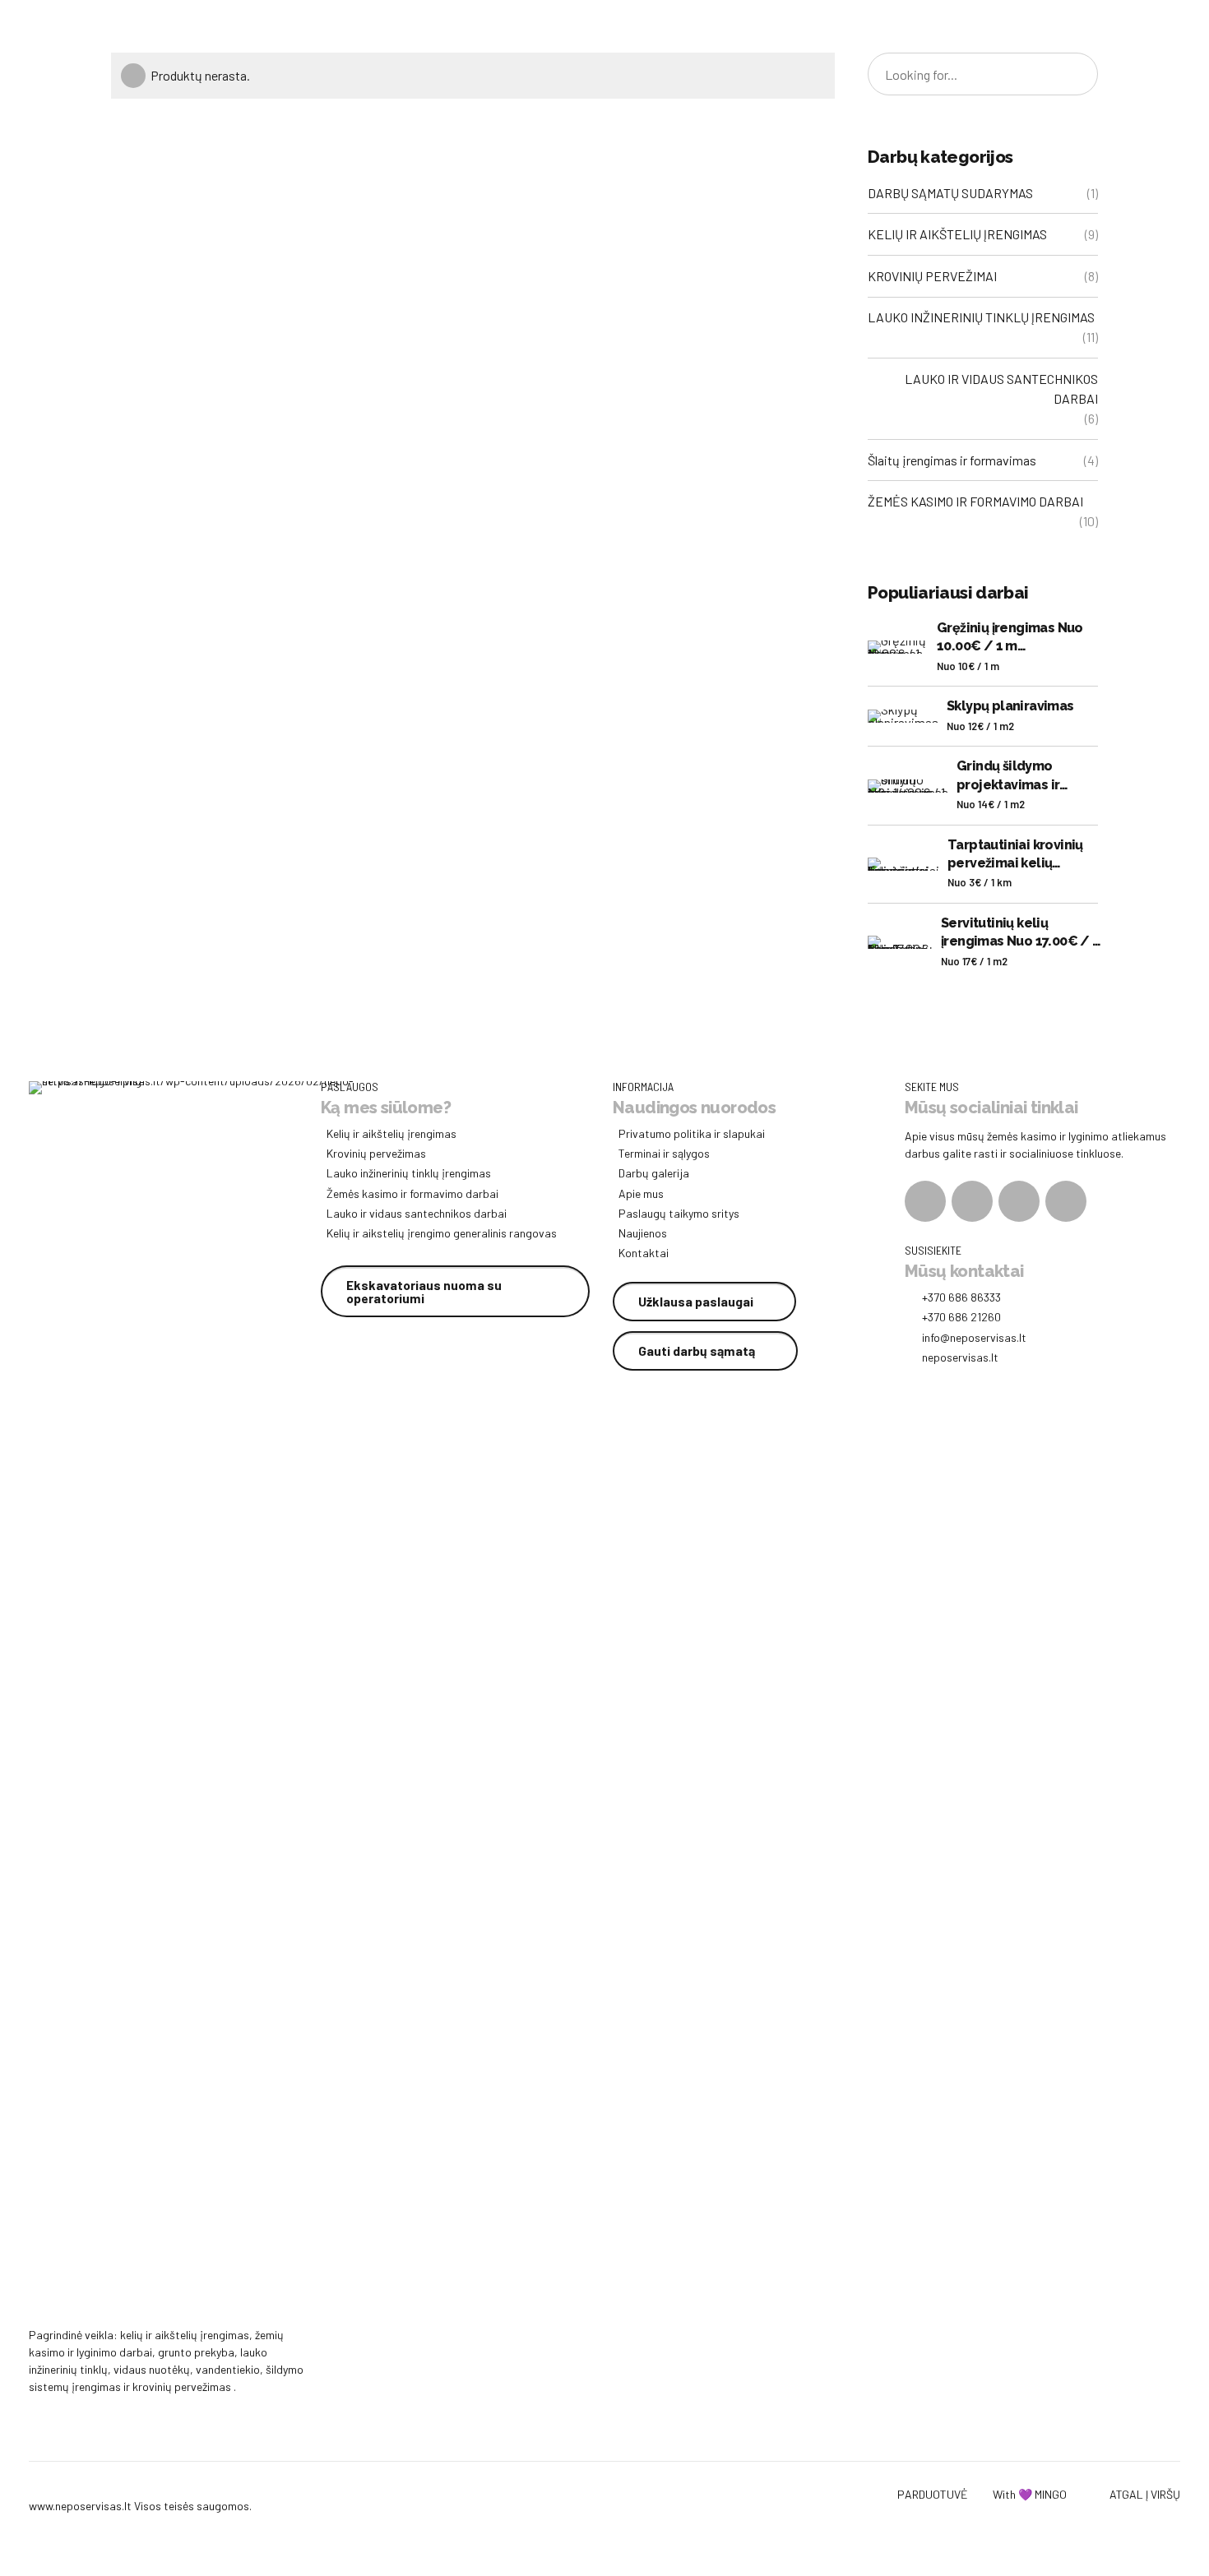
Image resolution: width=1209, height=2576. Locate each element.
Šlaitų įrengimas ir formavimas (952, 460)
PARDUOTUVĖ (932, 2494)
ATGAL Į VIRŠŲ (1145, 2494)
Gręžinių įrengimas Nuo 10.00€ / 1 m (1010, 637)
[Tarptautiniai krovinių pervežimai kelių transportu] (903, 864)
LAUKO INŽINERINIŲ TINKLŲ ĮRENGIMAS (981, 317)
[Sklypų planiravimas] (903, 716)
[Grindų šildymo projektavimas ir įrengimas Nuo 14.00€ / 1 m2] (908, 786)
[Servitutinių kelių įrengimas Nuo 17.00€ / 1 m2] (900, 942)
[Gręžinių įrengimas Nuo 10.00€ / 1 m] (898, 647)
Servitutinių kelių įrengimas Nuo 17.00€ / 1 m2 (1020, 933)
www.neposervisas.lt (80, 2506)
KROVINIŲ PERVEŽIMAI (932, 276)
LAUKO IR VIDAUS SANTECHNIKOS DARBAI (1001, 388)
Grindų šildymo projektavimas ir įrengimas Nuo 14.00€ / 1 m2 (1037, 776)
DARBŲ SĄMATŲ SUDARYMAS (950, 193)
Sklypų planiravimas (1010, 706)
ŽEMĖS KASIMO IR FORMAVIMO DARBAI (975, 501)
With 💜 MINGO (1030, 2494)
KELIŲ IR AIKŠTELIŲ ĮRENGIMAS (957, 234)
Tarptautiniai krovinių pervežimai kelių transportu (1015, 855)
